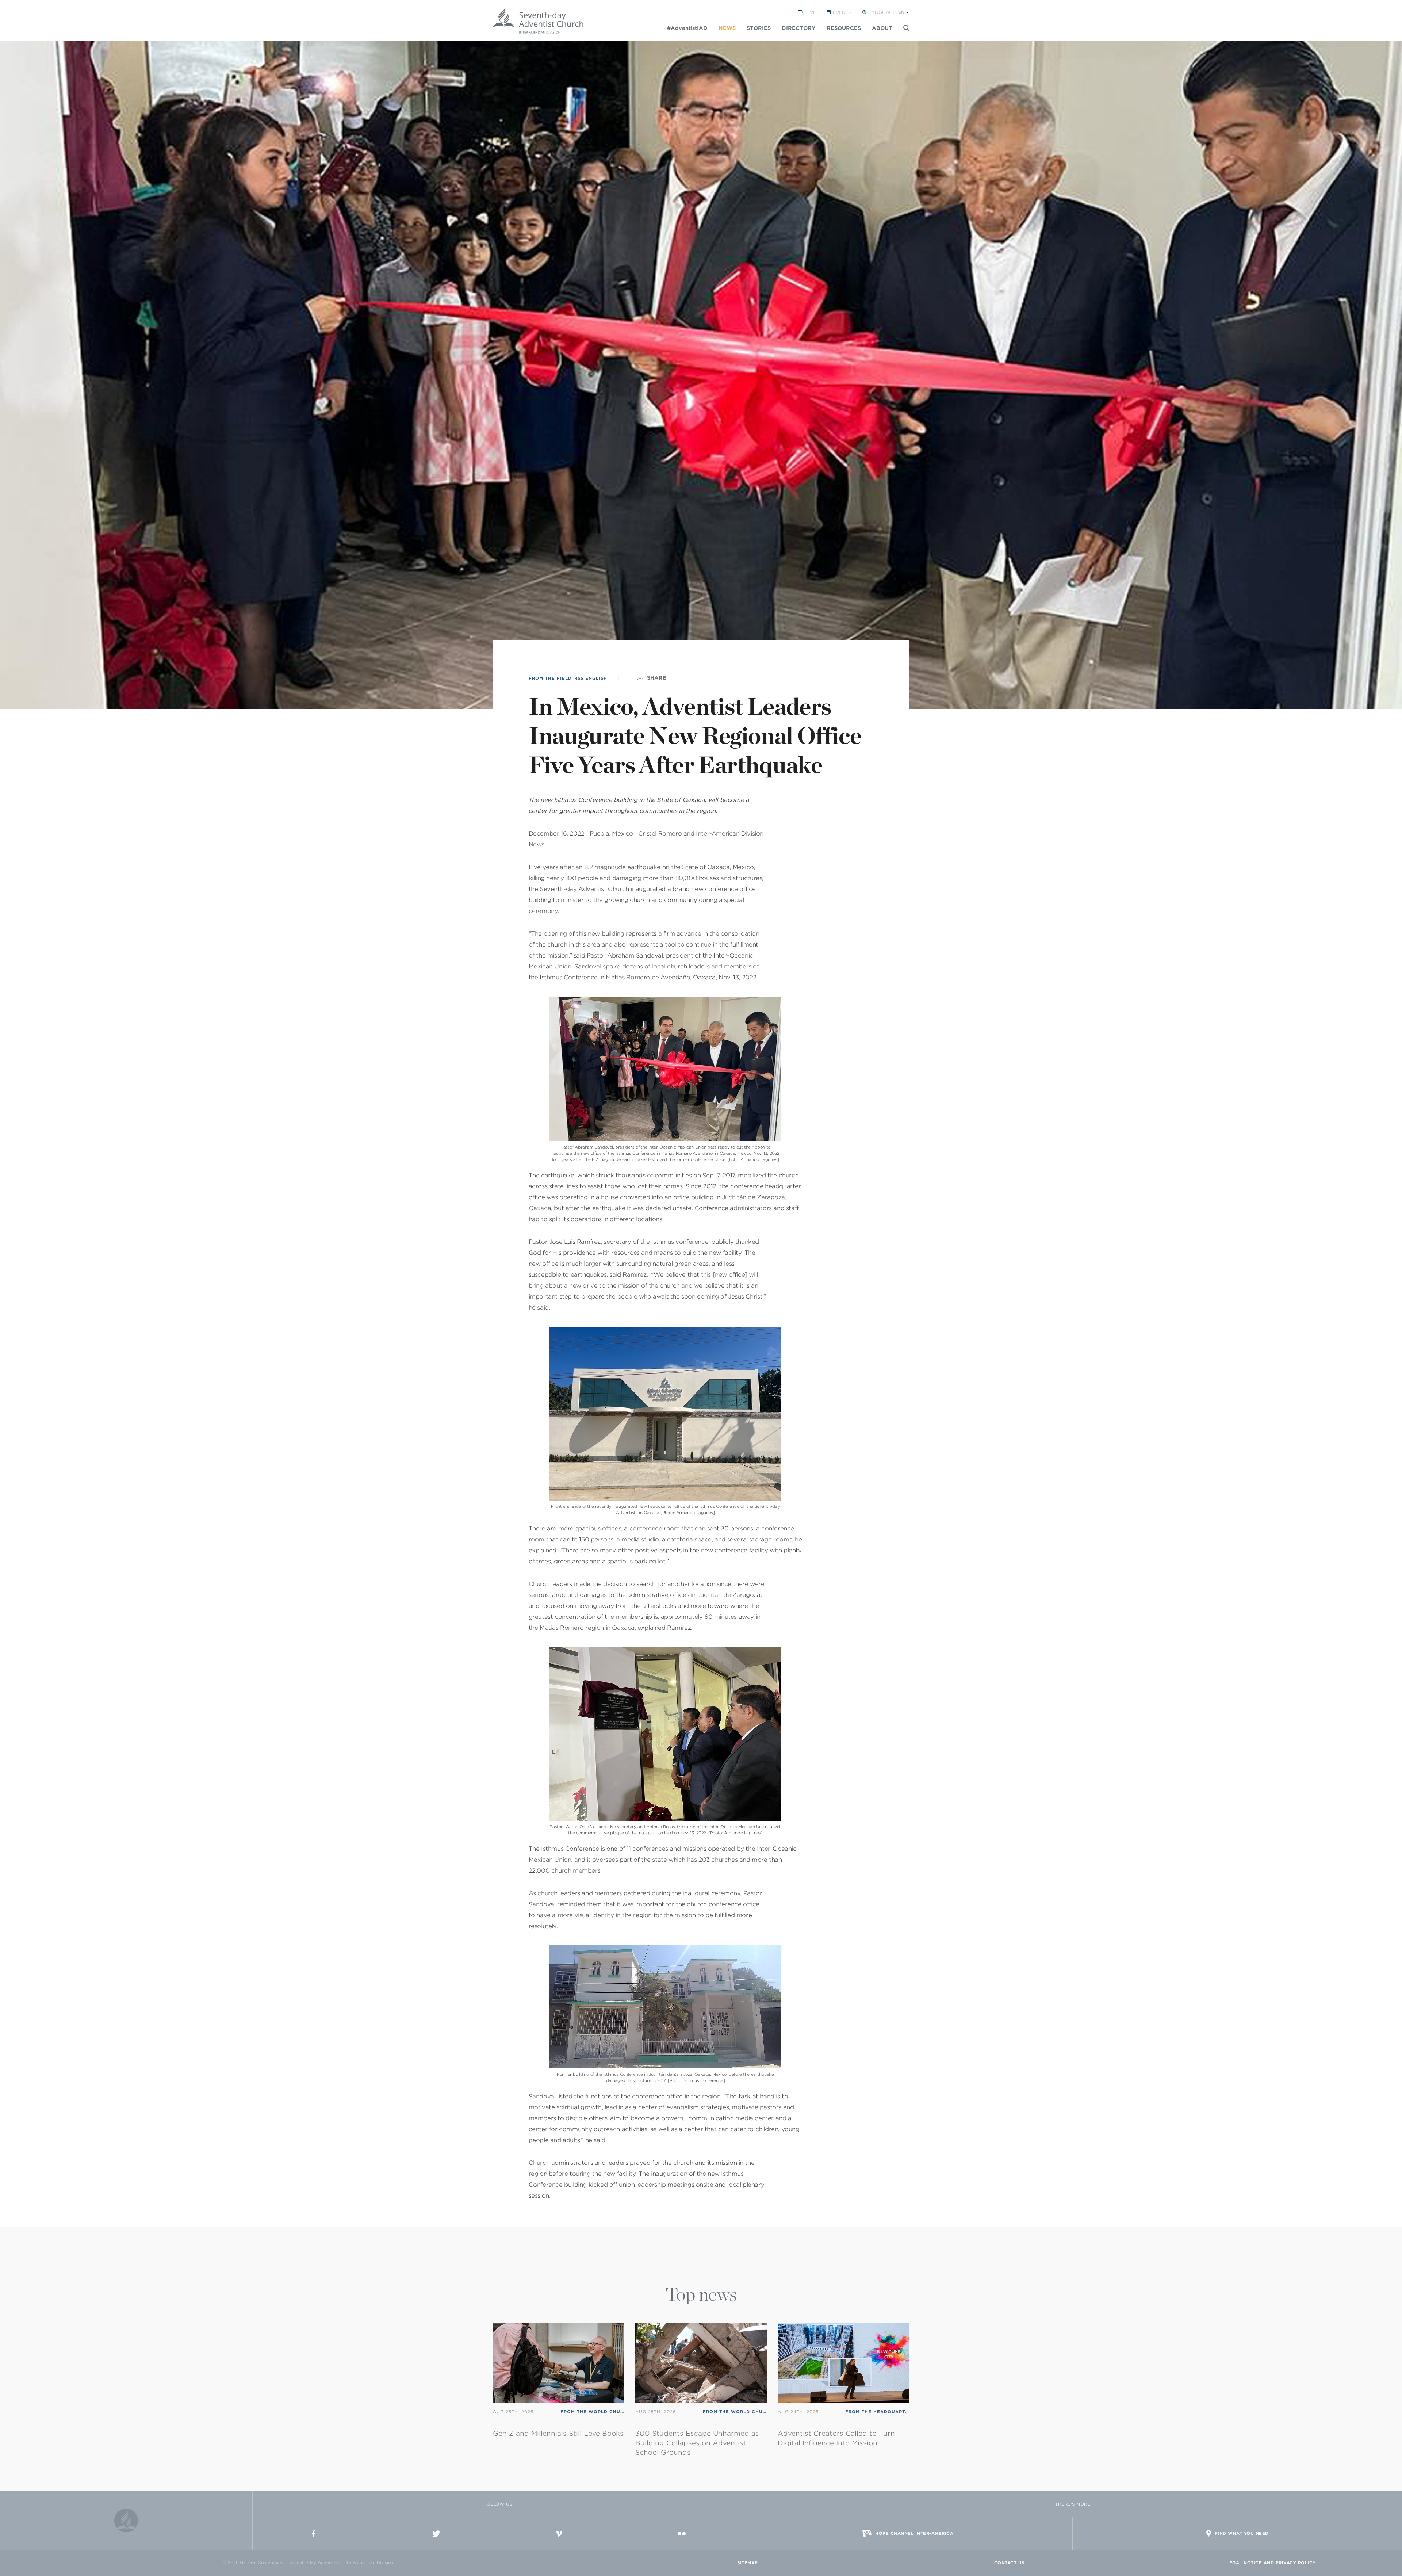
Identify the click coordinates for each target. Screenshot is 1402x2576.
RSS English (591, 678)
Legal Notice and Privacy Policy (1271, 2563)
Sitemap (748, 2563)
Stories (759, 28)
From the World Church (596, 2412)
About (882, 28)
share (657, 678)
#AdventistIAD (687, 28)
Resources (844, 28)
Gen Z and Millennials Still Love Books (558, 2433)
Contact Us (1009, 2563)
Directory (799, 28)
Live (811, 12)
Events (842, 12)
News (727, 28)
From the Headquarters (880, 2412)
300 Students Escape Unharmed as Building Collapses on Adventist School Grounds (697, 2443)
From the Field (550, 678)
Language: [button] (886, 12)
